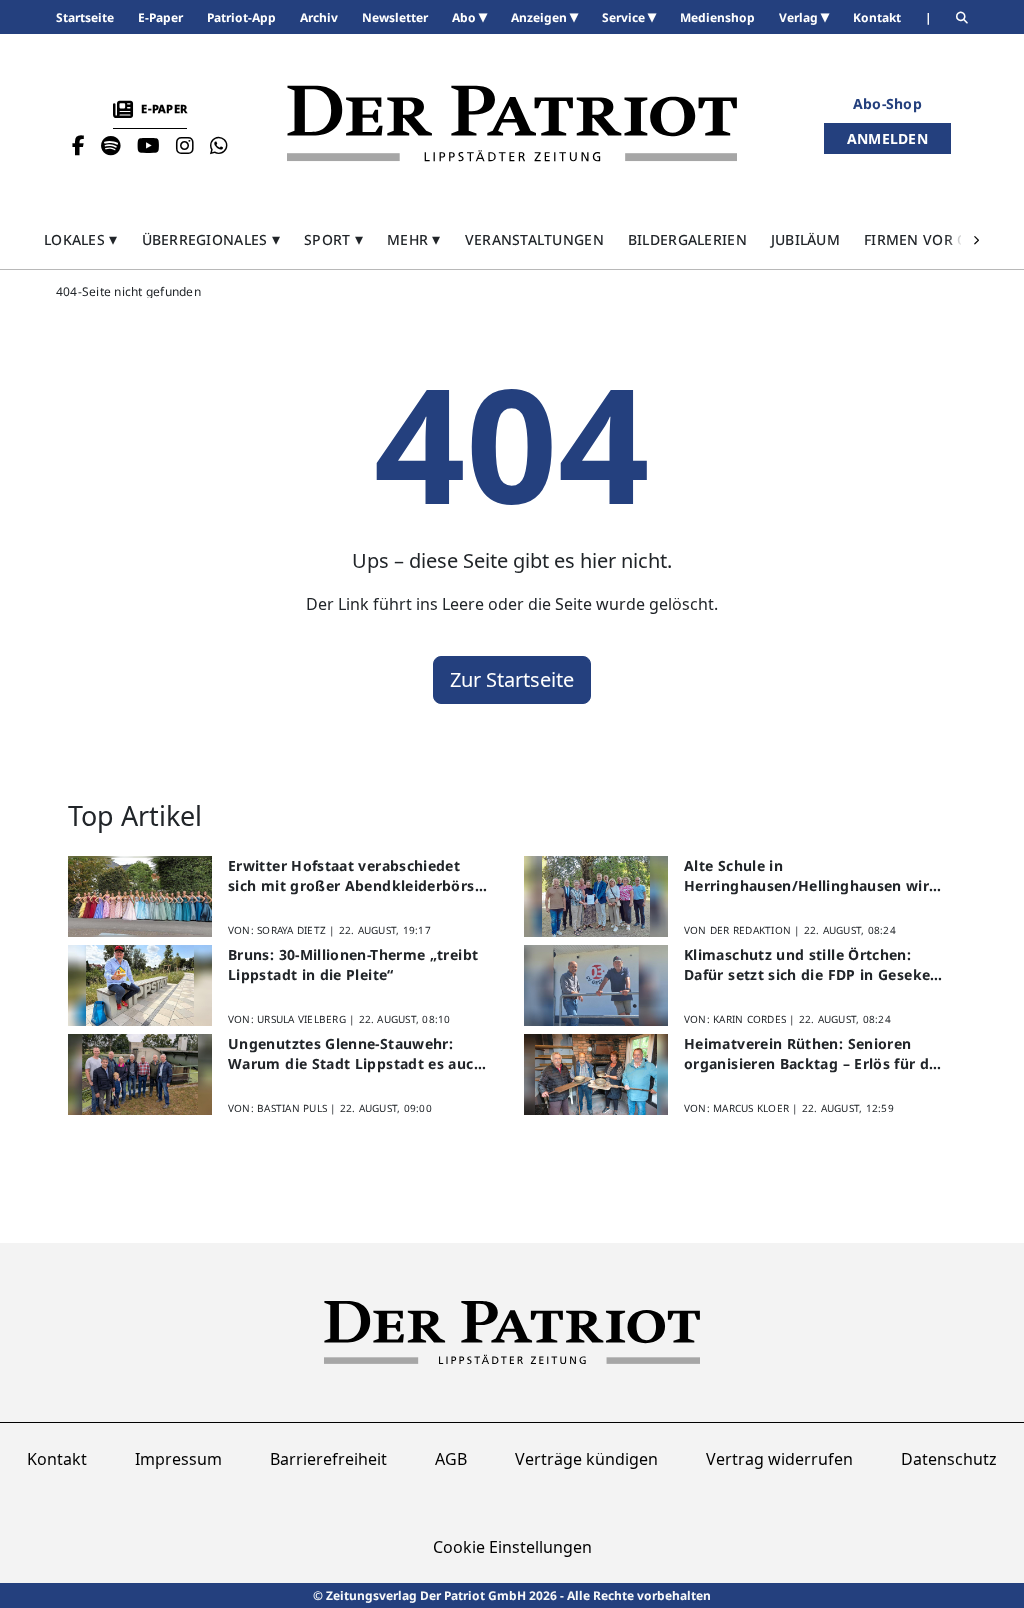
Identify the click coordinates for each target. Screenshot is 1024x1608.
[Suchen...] (962, 17)
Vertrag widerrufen (779, 1459)
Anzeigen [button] (540, 17)
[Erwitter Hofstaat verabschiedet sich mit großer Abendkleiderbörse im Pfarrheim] (140, 896)
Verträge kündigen (586, 1459)
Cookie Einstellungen (512, 1547)
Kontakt (57, 1459)
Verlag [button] (800, 17)
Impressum (178, 1459)
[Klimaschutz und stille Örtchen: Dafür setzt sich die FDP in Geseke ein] (596, 985)
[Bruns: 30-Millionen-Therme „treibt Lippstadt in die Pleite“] (140, 985)
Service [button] (625, 17)
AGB (451, 1459)
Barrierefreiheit (328, 1459)
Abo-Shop (887, 103)
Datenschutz (949, 1459)
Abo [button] (465, 17)
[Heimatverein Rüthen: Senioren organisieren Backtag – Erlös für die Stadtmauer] (596, 1074)
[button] (81, 239)
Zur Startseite (512, 679)
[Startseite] (512, 123)
